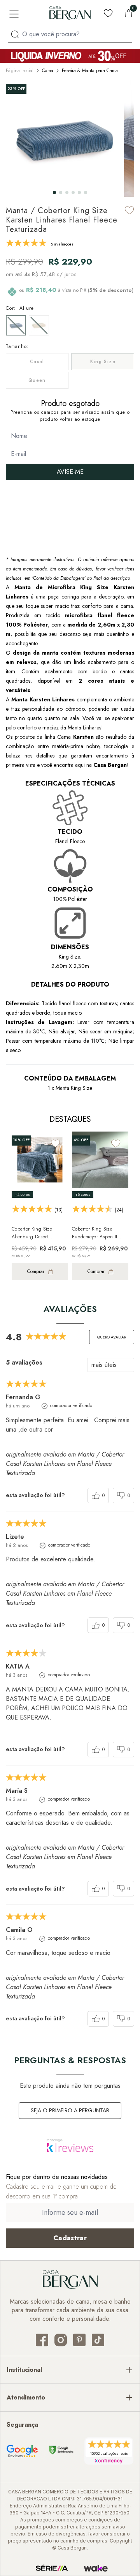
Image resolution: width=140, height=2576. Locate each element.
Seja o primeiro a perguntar (70, 2110)
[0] (129, 13)
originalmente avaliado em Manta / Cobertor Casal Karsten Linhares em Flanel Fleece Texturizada (65, 1464)
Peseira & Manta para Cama (90, 71)
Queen (37, 380)
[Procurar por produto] (15, 34)
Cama (48, 71)
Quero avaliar (112, 1337)
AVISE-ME (70, 472)
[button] (54, 192)
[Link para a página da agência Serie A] (52, 2568)
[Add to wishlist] (129, 210)
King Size (103, 362)
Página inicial (20, 71)
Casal (37, 362)
